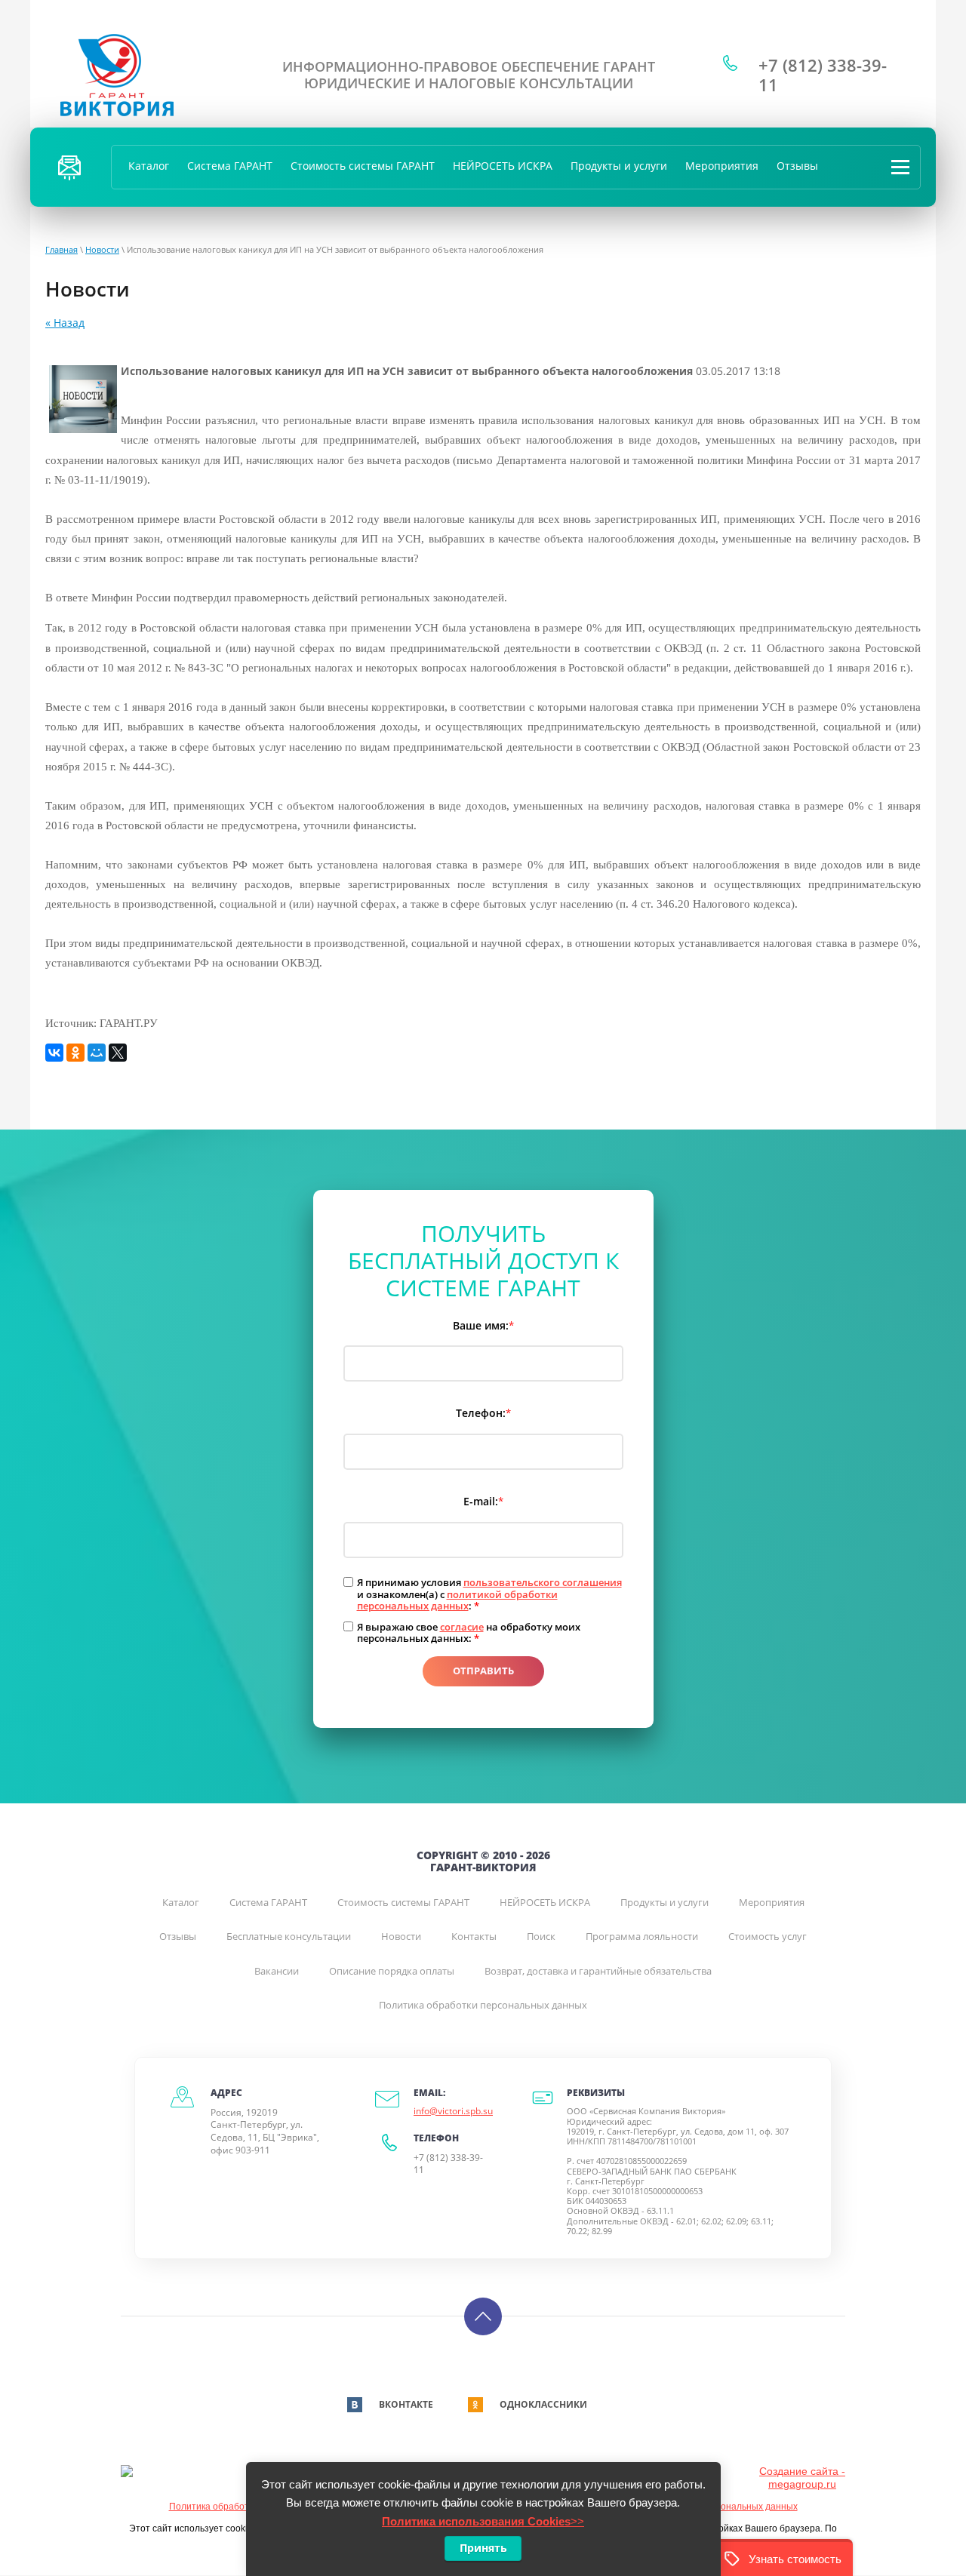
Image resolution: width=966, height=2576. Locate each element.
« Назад (65, 323)
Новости (102, 249)
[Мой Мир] (97, 1053)
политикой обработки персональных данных (457, 1600)
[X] (118, 1053)
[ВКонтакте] (54, 1053)
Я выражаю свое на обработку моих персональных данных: (469, 1633)
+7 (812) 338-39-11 (823, 75)
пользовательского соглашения (543, 1582)
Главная (62, 249)
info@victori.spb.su (453, 2111)
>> (483, 2521)
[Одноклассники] (75, 1053)
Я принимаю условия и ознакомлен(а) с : (489, 1595)
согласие (462, 1627)
